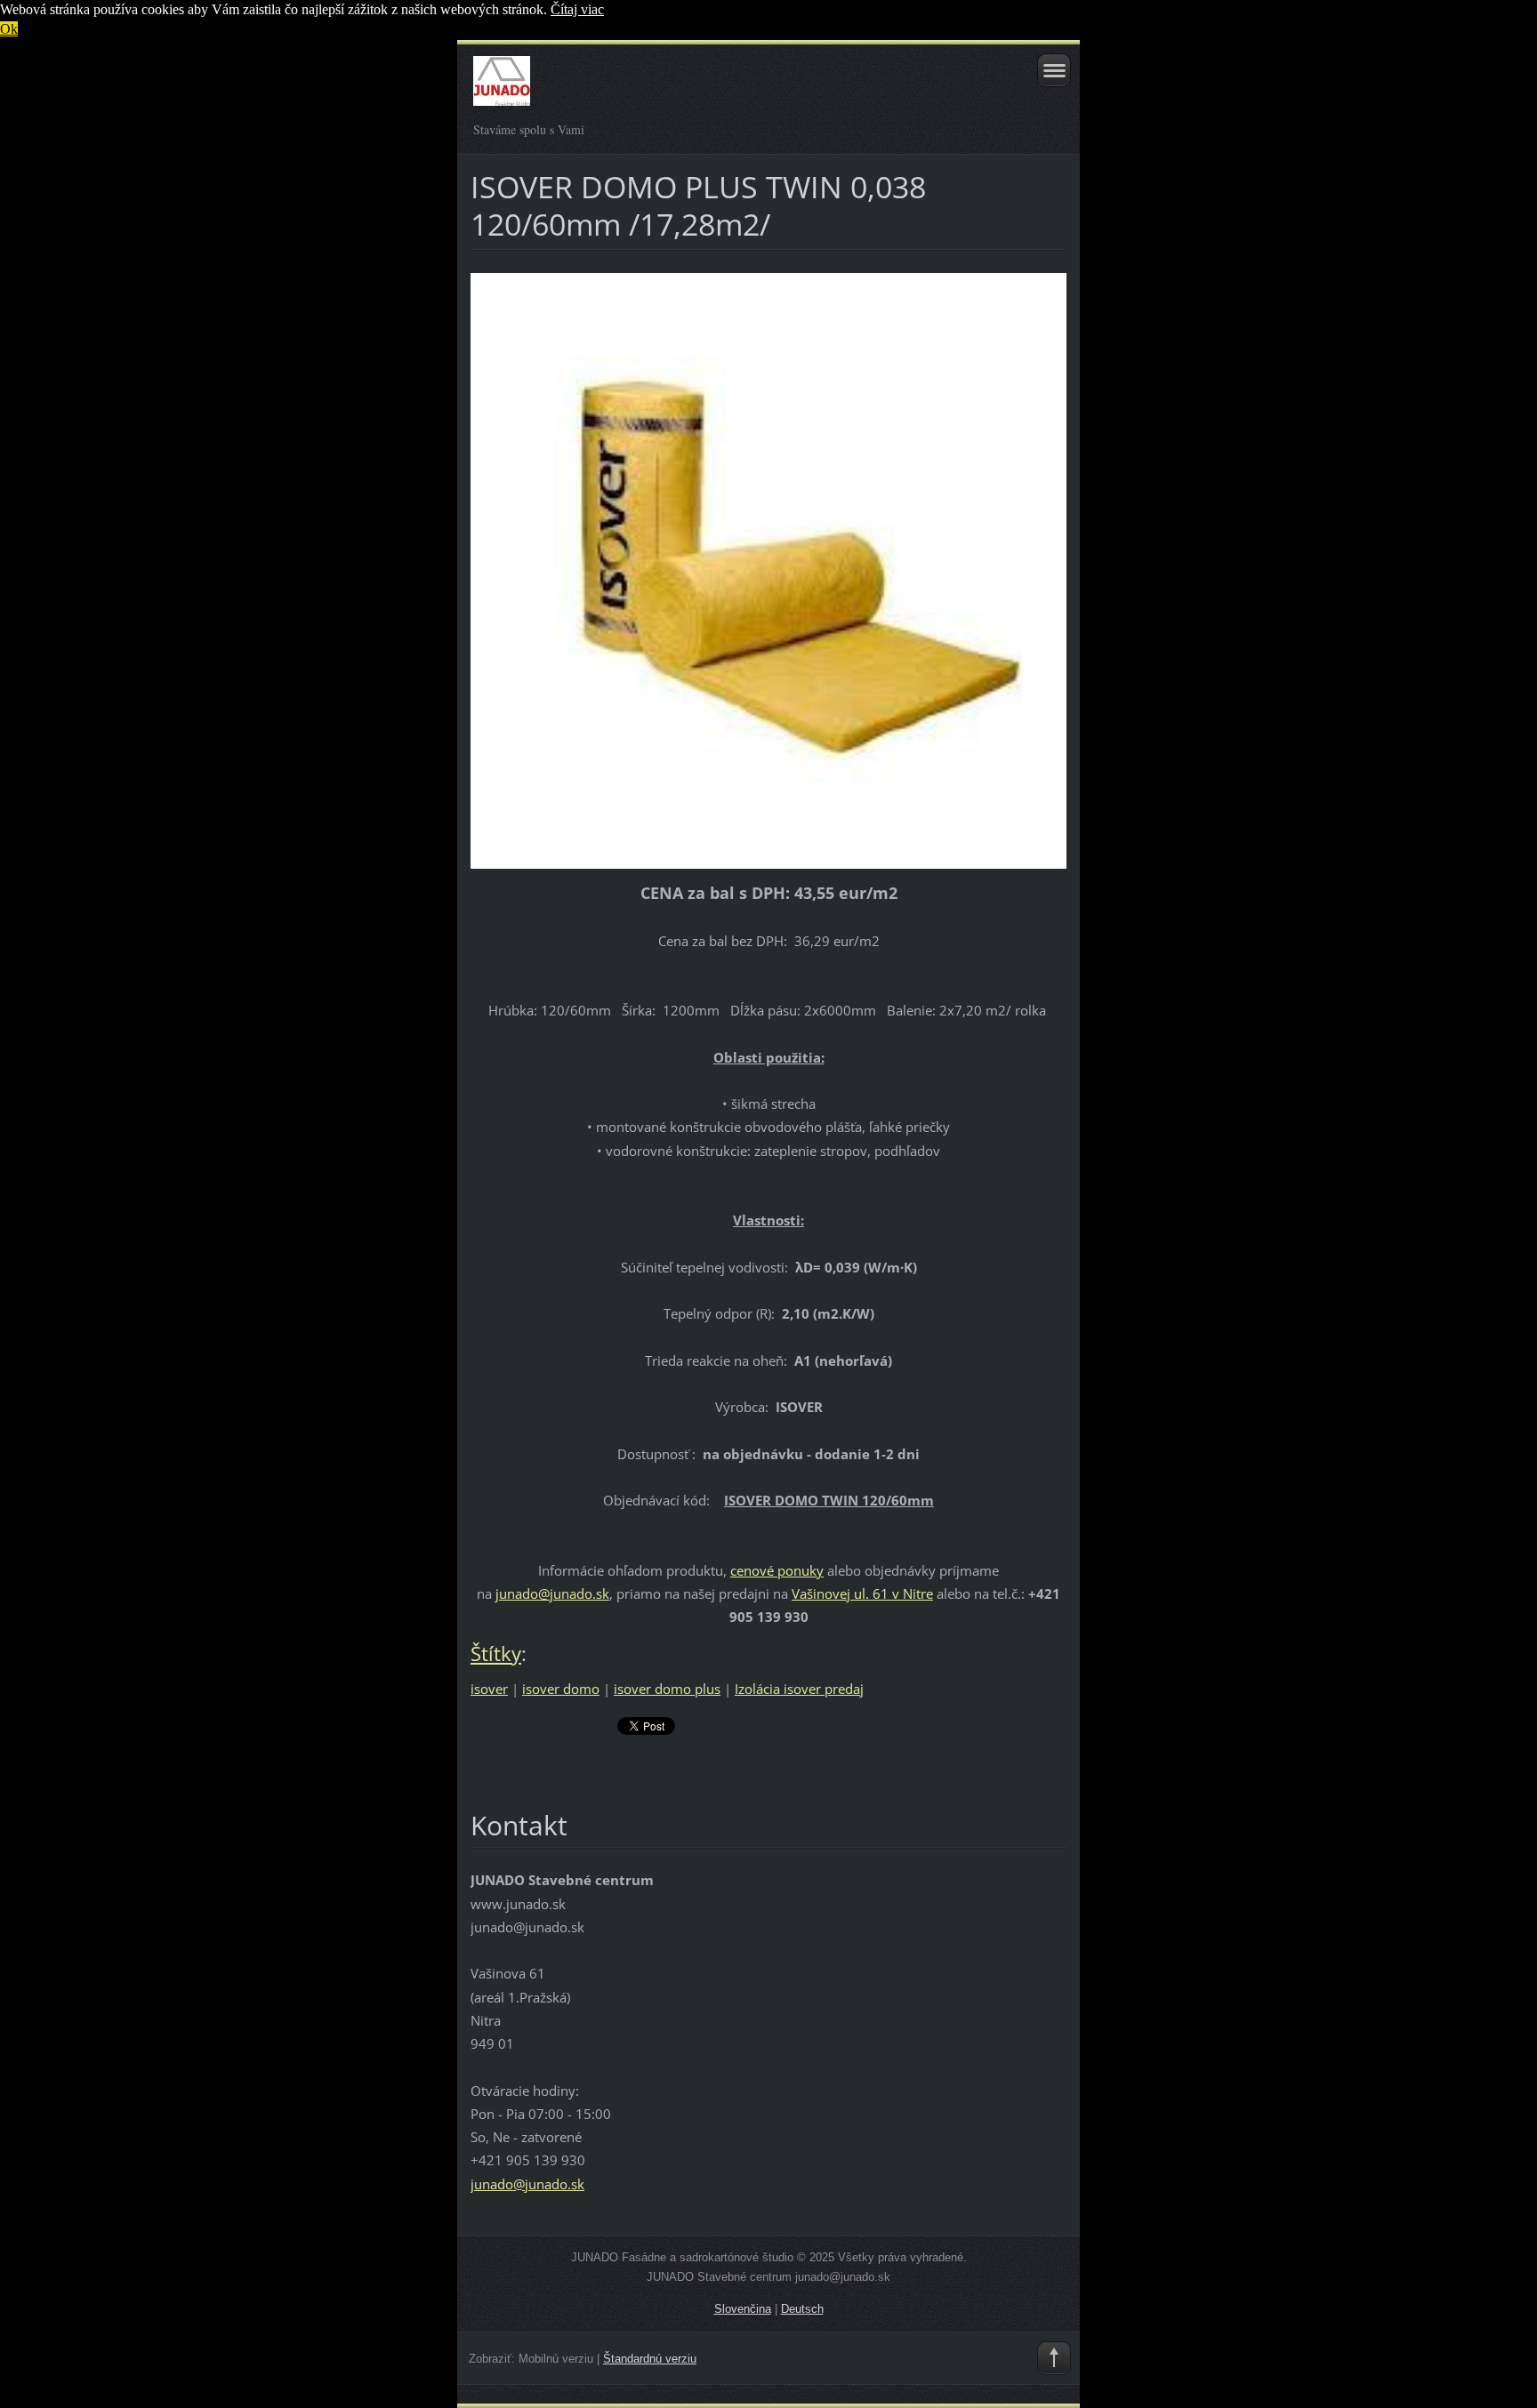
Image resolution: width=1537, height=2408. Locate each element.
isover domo (561, 1689)
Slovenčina (743, 2309)
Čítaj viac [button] (577, 9)
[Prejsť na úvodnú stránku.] (709, 89)
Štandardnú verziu (650, 2359)
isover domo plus (667, 1689)
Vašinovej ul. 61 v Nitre (862, 1593)
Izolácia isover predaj (799, 1689)
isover (489, 1689)
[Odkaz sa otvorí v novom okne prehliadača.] (768, 569)
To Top (1054, 2358)
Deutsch (802, 2309)
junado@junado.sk (552, 1593)
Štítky (496, 1653)
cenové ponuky (777, 1570)
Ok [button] (9, 29)
